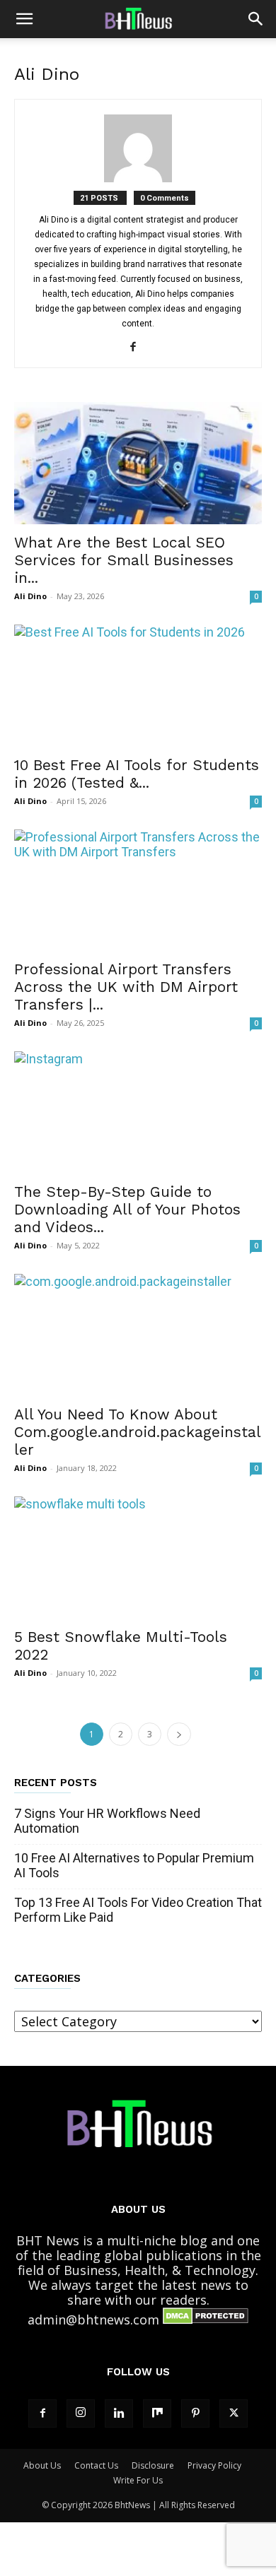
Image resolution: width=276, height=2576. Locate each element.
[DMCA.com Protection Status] (206, 2320)
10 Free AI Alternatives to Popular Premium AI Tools (134, 1865)
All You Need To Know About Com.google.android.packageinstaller (138, 1432)
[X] (234, 2413)
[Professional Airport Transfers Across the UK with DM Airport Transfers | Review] (138, 891)
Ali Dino (30, 596)
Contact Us (96, 2465)
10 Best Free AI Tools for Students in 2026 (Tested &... (137, 774)
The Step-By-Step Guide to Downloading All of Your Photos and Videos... (127, 1209)
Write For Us (138, 2480)
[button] (24, 19)
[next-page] (179, 1734)
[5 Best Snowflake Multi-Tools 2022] (138, 1558)
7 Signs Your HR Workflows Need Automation (107, 1821)
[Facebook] (138, 348)
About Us (42, 2465)
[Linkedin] (119, 2413)
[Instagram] (81, 2413)
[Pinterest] (195, 2413)
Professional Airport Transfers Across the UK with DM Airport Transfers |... (126, 987)
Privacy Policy (214, 2465)
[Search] (256, 19)
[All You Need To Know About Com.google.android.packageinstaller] (138, 1335)
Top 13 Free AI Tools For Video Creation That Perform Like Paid (138, 1910)
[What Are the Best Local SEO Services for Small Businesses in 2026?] (138, 463)
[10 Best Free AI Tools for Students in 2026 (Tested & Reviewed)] (138, 686)
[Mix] (157, 2413)
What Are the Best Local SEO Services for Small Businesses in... (124, 560)
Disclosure (153, 2465)
